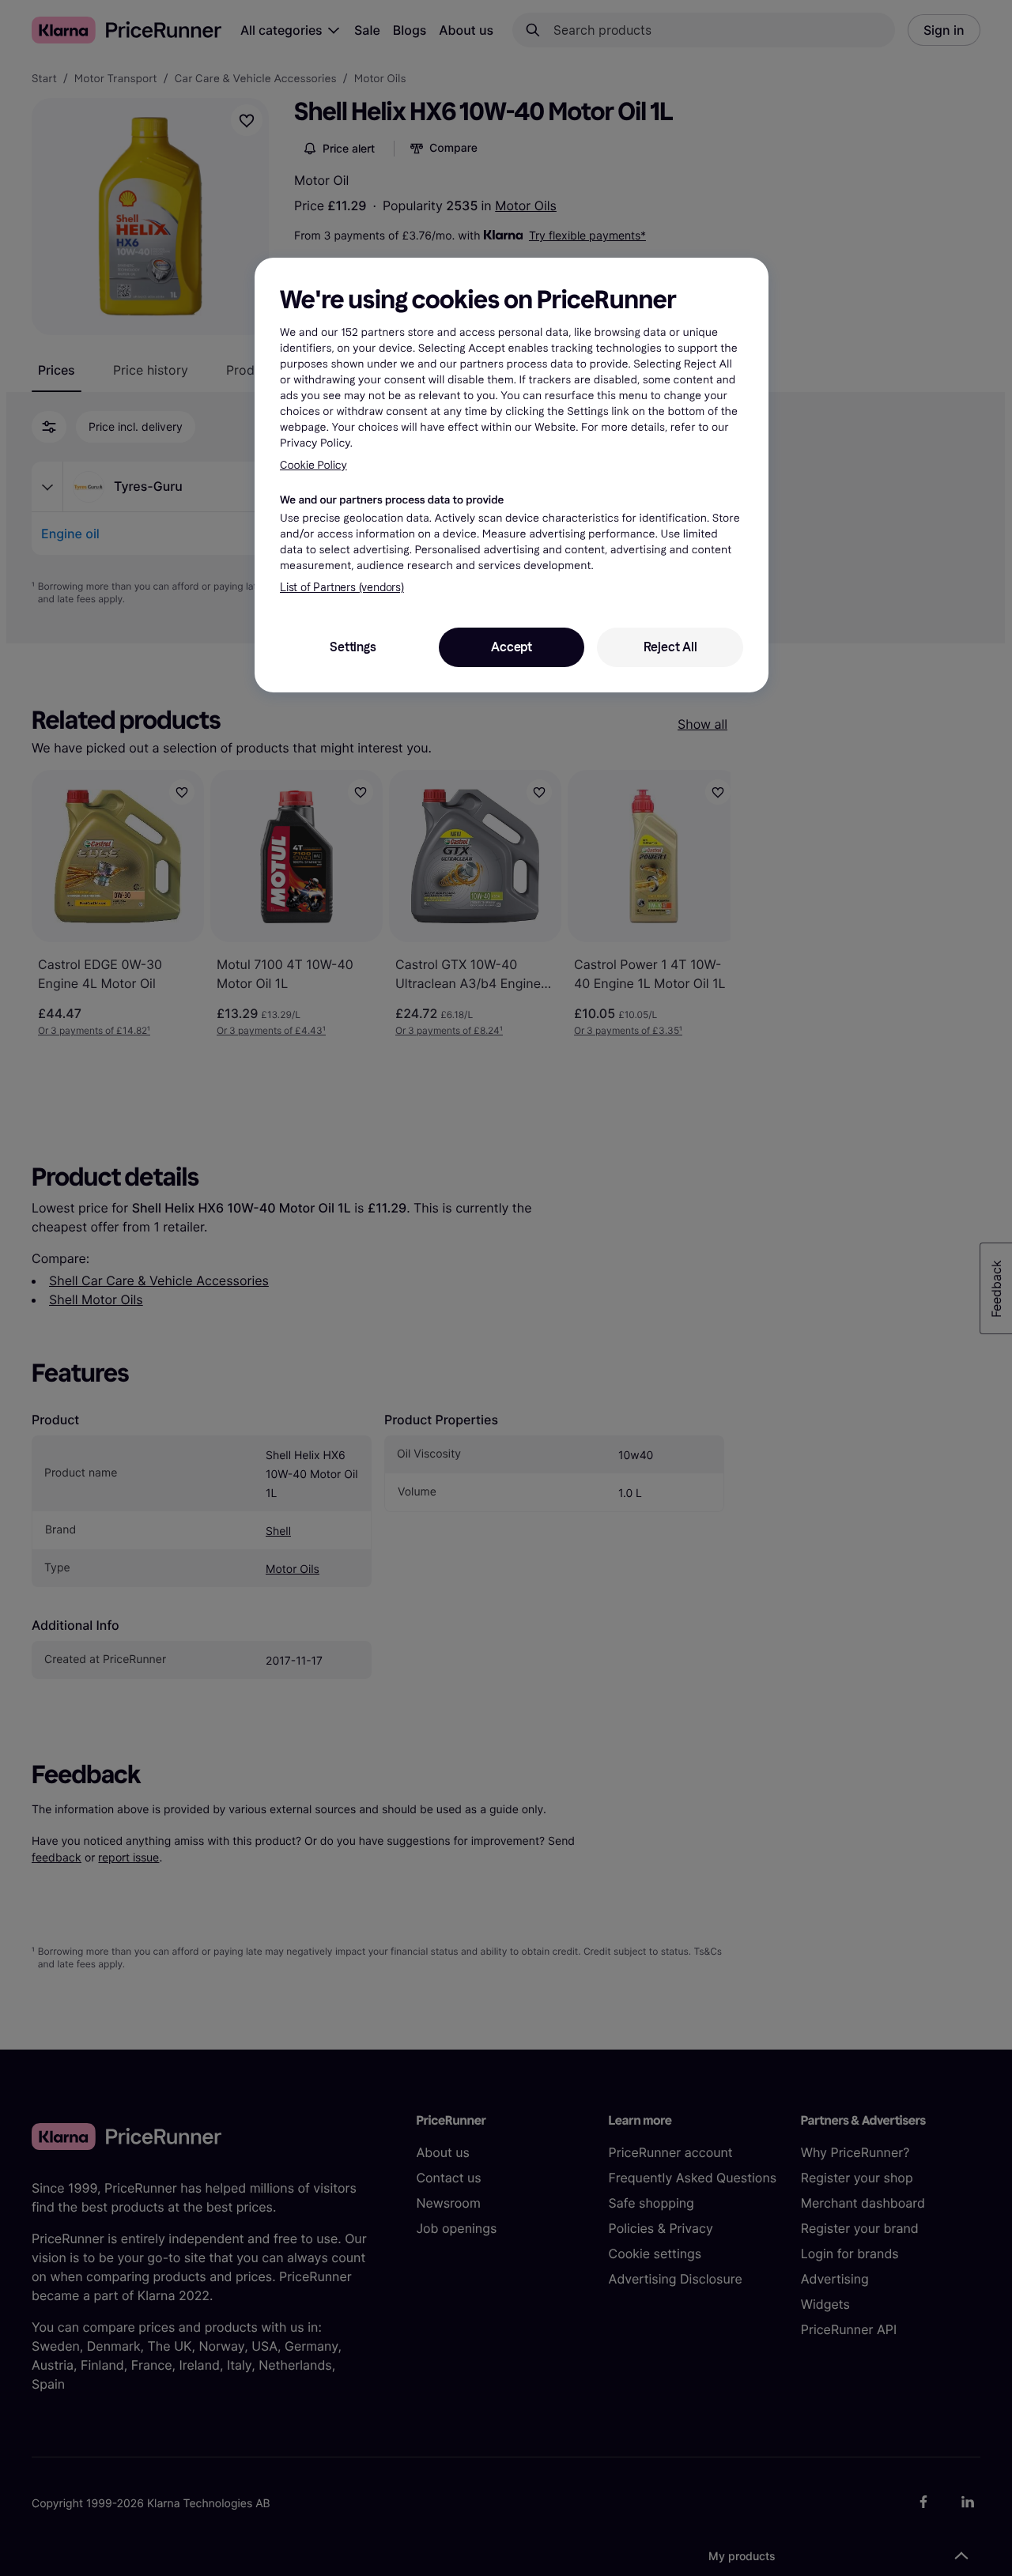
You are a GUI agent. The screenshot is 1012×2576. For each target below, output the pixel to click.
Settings (353, 647)
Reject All (670, 647)
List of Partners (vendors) (342, 588)
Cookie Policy (313, 465)
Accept (512, 647)
